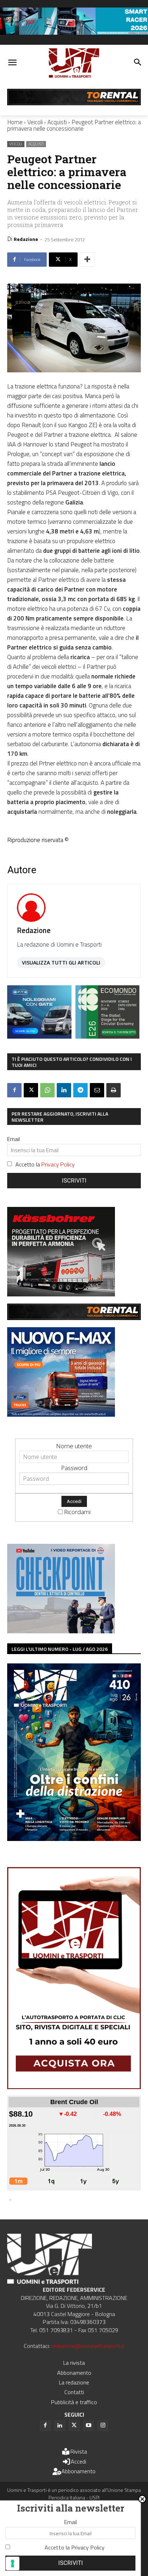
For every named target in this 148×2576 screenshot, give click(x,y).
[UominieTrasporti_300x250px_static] (61, 1294)
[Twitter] (74, 2426)
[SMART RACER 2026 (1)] (74, 32)
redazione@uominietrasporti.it (88, 2346)
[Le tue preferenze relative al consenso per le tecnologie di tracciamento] (13, 2563)
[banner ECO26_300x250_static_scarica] (108, 1036)
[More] (87, 260)
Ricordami (77, 1512)
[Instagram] (103, 2426)
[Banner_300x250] (39, 1036)
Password (74, 1468)
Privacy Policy (58, 1164)
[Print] (114, 1090)
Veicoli (35, 122)
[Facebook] (14, 1090)
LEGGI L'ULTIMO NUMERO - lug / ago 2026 (60, 1649)
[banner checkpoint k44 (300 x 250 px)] (61, 1631)
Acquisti (57, 122)
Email (13, 1139)
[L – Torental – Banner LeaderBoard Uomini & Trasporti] (74, 103)
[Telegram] (80, 1090)
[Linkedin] (64, 1090)
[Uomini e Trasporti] (74, 63)
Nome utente (74, 1446)
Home (15, 122)
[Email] (97, 1090)
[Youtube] (88, 2426)
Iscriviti (74, 1181)
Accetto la (45, 1164)
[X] (31, 1090)
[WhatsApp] (47, 1090)
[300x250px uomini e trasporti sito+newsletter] (61, 1414)
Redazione (26, 239)
